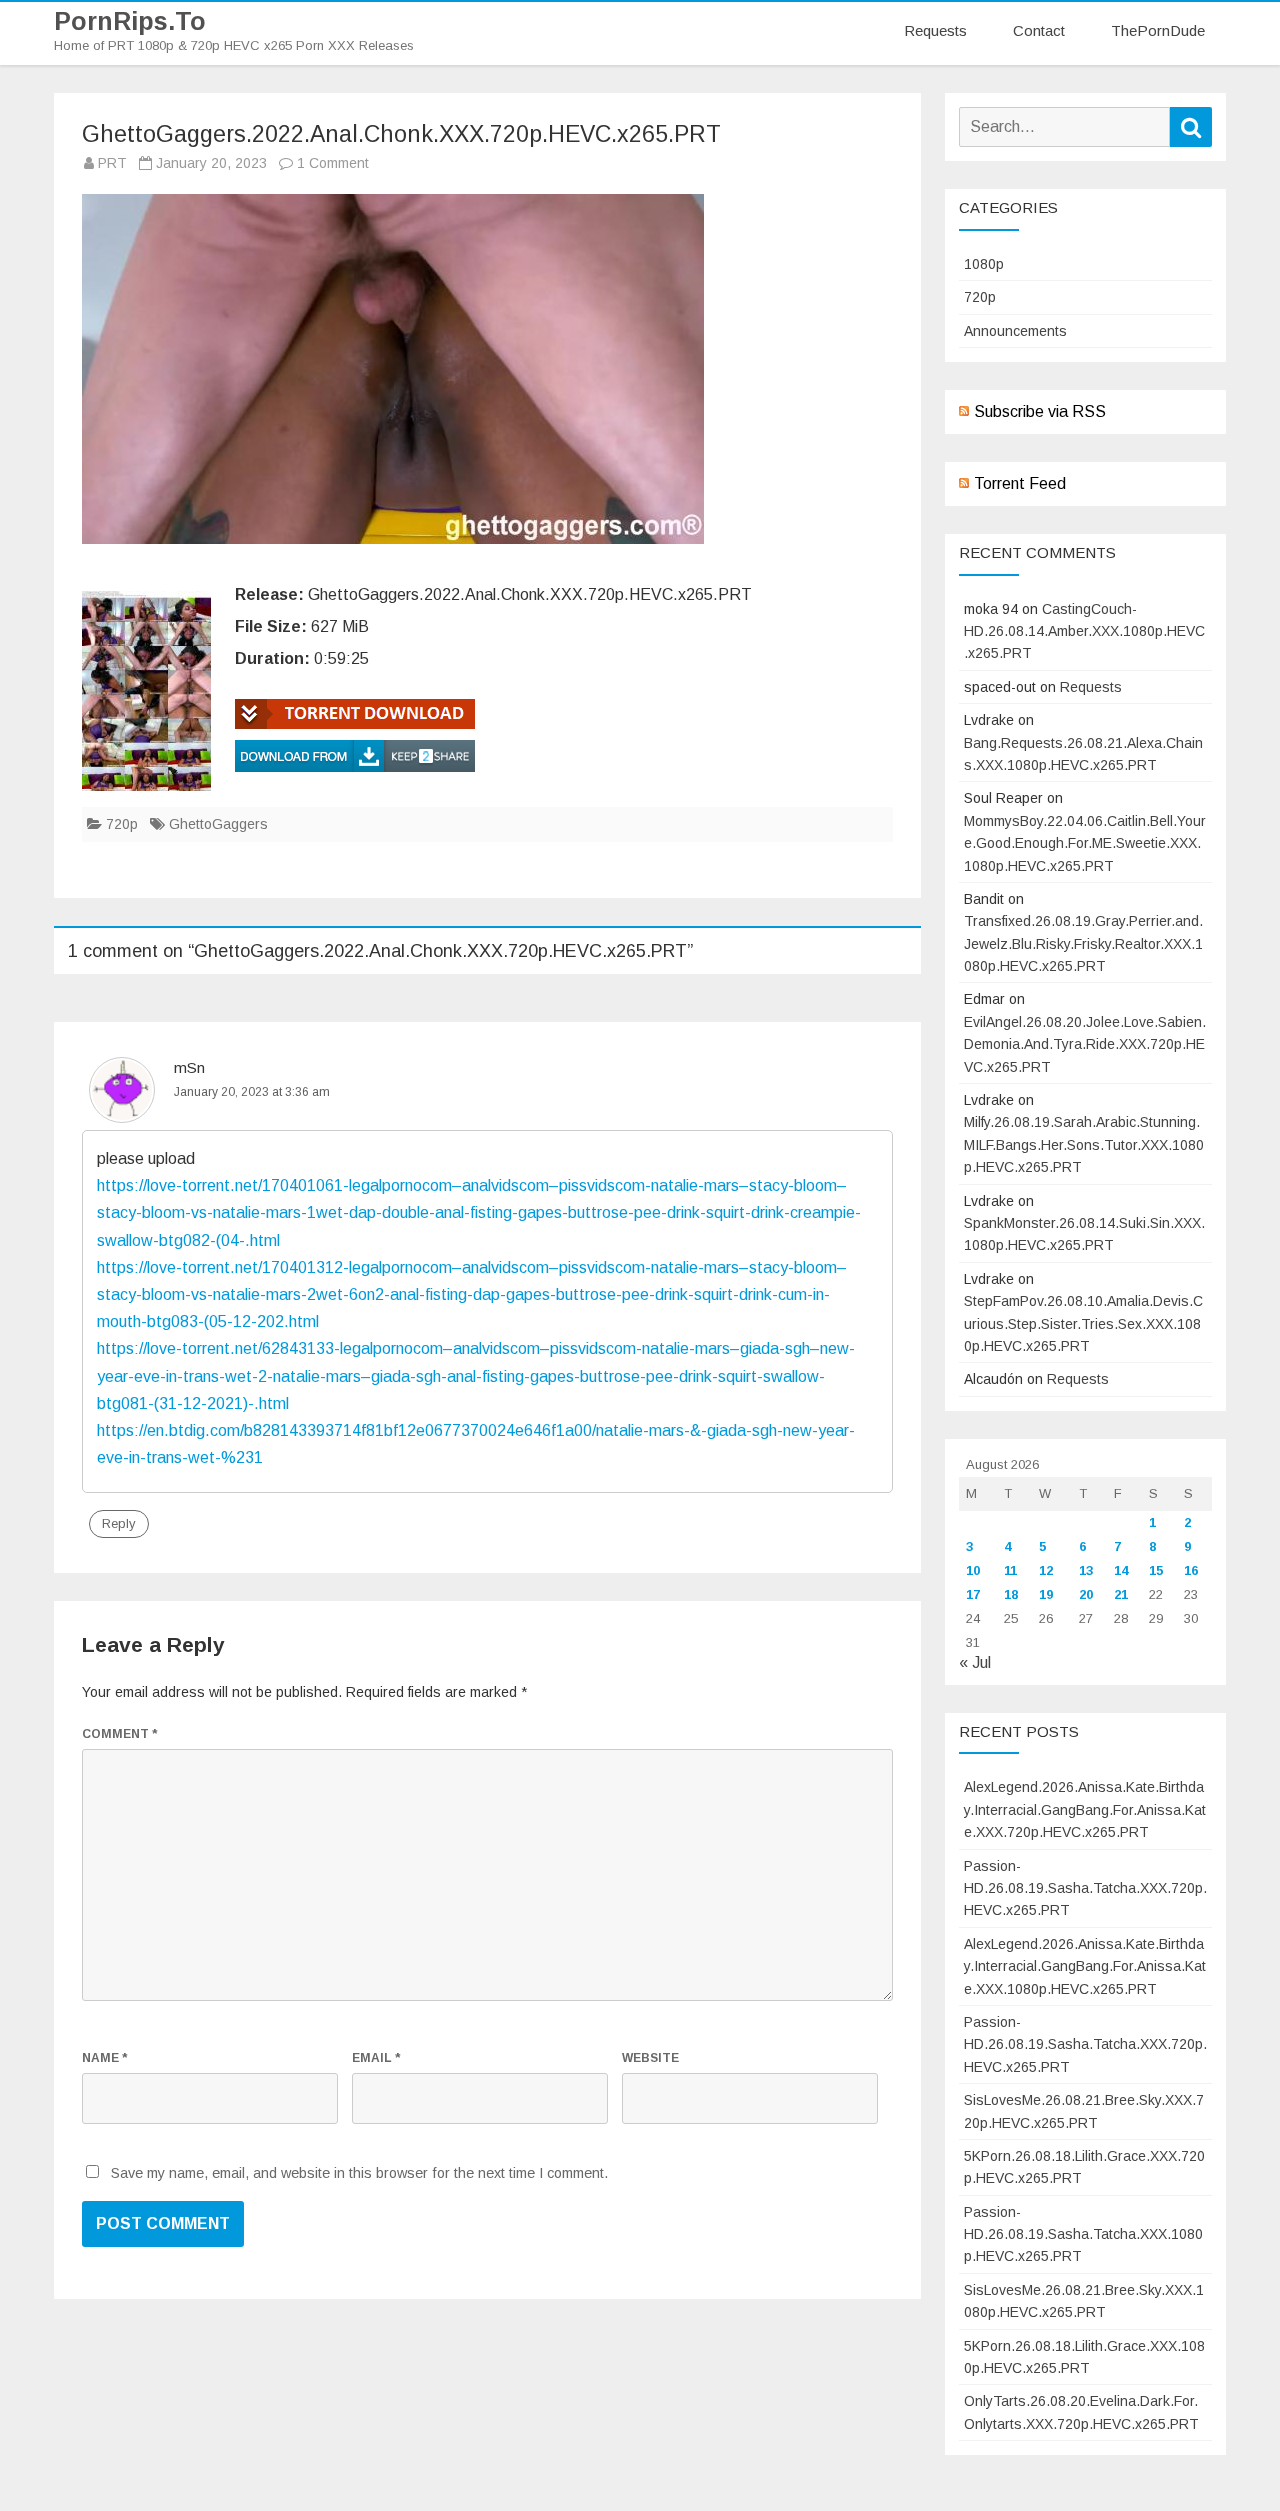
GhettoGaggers (218, 824)
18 (1011, 1594)
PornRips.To (130, 21)
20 (1086, 1594)
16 (1191, 1570)
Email (376, 2058)
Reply (119, 1523)
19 (1046, 1594)
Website (650, 2058)
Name (104, 2058)
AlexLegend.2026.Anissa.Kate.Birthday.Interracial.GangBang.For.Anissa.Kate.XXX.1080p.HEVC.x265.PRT (1085, 1966)
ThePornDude (1158, 30)
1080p (984, 264)
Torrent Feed (1020, 483)
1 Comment (333, 163)
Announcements (1015, 331)
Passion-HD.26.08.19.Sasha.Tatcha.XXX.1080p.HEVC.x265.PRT (1083, 2234)
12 (1046, 1570)
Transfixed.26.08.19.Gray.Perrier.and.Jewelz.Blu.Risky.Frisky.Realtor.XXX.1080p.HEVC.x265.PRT (1083, 943)
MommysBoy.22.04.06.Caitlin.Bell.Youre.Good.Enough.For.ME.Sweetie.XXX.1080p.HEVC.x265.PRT (1085, 843)
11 (1010, 1570)
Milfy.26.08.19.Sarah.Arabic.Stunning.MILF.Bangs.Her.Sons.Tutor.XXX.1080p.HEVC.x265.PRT (1084, 1144)
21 (1121, 1594)
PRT (112, 163)
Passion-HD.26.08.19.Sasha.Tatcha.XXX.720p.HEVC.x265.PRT (1085, 1888)
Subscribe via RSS (1040, 411)
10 (973, 1570)
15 (1156, 1570)
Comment (119, 1734)
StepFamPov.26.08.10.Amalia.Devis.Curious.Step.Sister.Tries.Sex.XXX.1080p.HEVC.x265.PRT (1083, 1323)
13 (1086, 1570)
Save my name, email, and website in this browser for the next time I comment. (359, 2173)
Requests (935, 30)
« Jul (975, 1662)
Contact (1039, 30)
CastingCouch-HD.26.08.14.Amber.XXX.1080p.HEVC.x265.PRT (1084, 631)
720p (122, 824)
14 (1121, 1570)
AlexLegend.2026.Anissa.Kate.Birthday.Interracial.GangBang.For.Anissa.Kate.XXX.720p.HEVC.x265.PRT (1085, 1809)
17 (973, 1594)
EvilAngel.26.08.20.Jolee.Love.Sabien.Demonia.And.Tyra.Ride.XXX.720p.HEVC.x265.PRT (1085, 1044)
